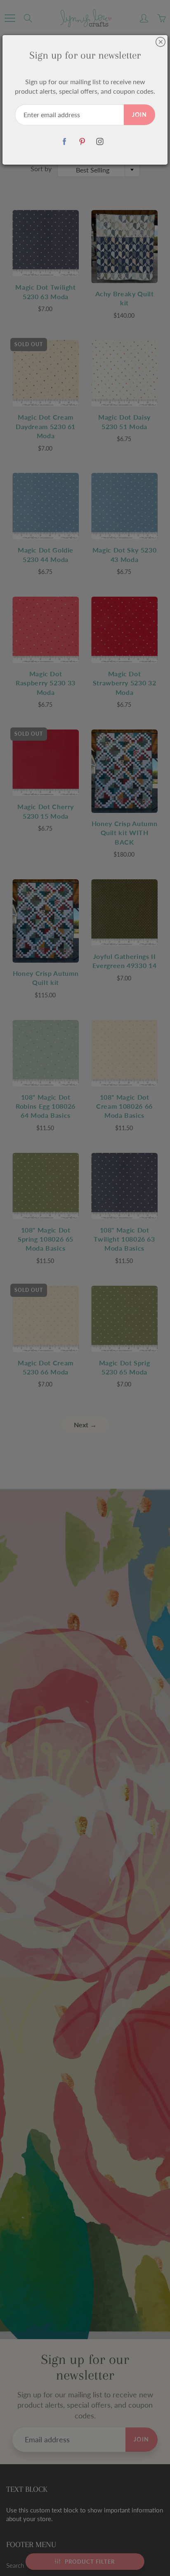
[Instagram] (100, 142)
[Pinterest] (82, 142)
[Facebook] (65, 142)
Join (139, 115)
